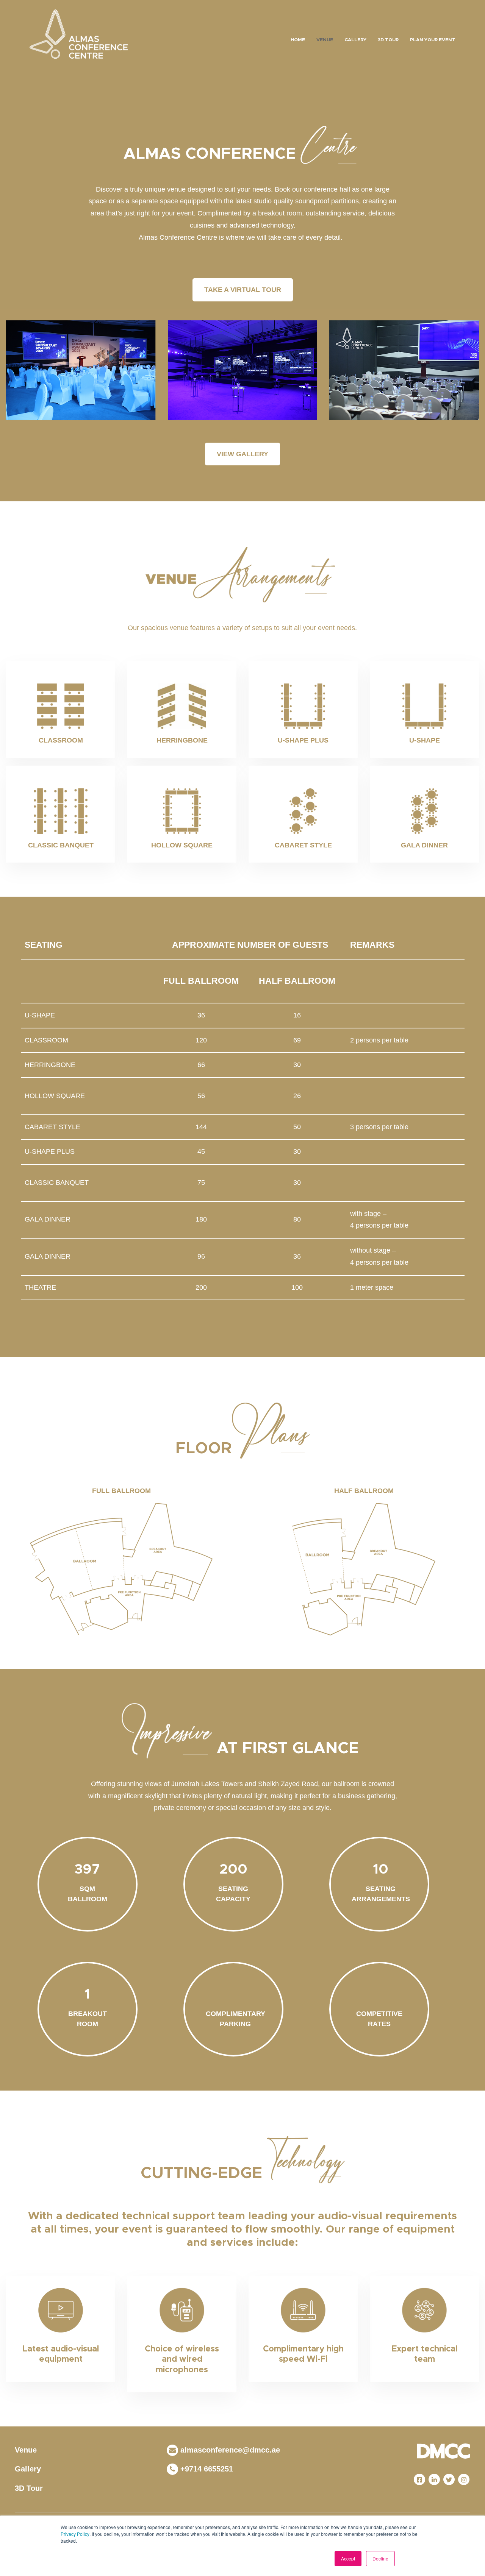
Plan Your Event (433, 40)
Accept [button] (348, 2558)
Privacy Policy (75, 2534)
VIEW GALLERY (242, 454)
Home (298, 40)
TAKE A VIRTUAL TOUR (243, 290)
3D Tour (388, 40)
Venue (325, 40)
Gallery (355, 40)
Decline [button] (380, 2558)
